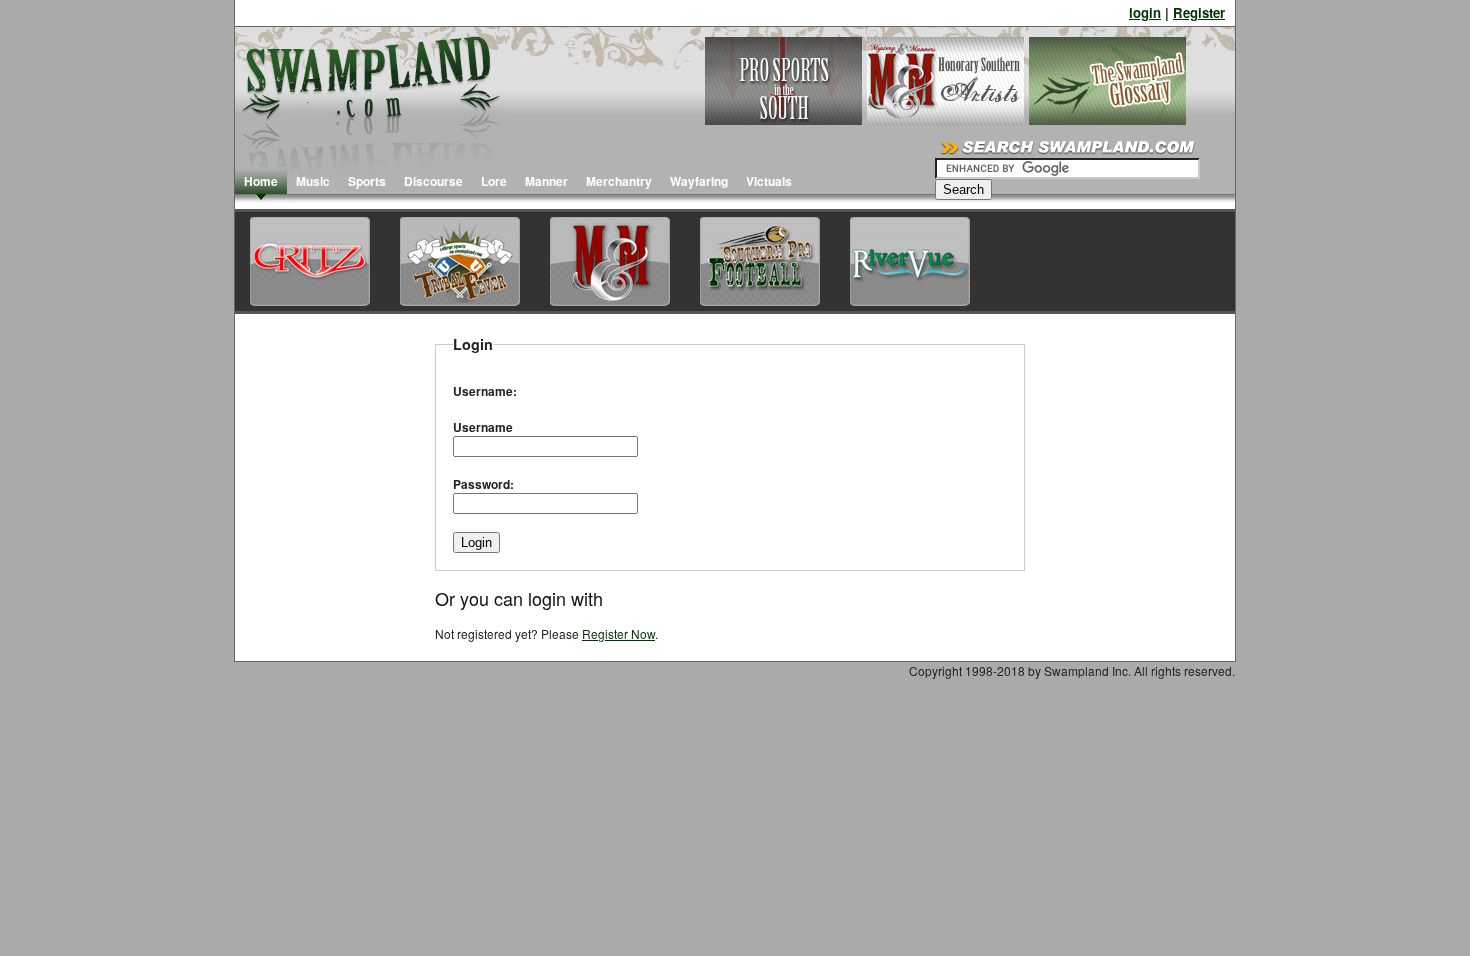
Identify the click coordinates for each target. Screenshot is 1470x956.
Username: (485, 391)
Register (1199, 12)
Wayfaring (699, 181)
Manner (546, 181)
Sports (367, 181)
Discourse (433, 181)
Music (313, 181)
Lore (494, 181)
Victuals (769, 181)
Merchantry (619, 181)
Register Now (618, 633)
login (1145, 12)
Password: (483, 484)
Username (483, 427)
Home (261, 181)
